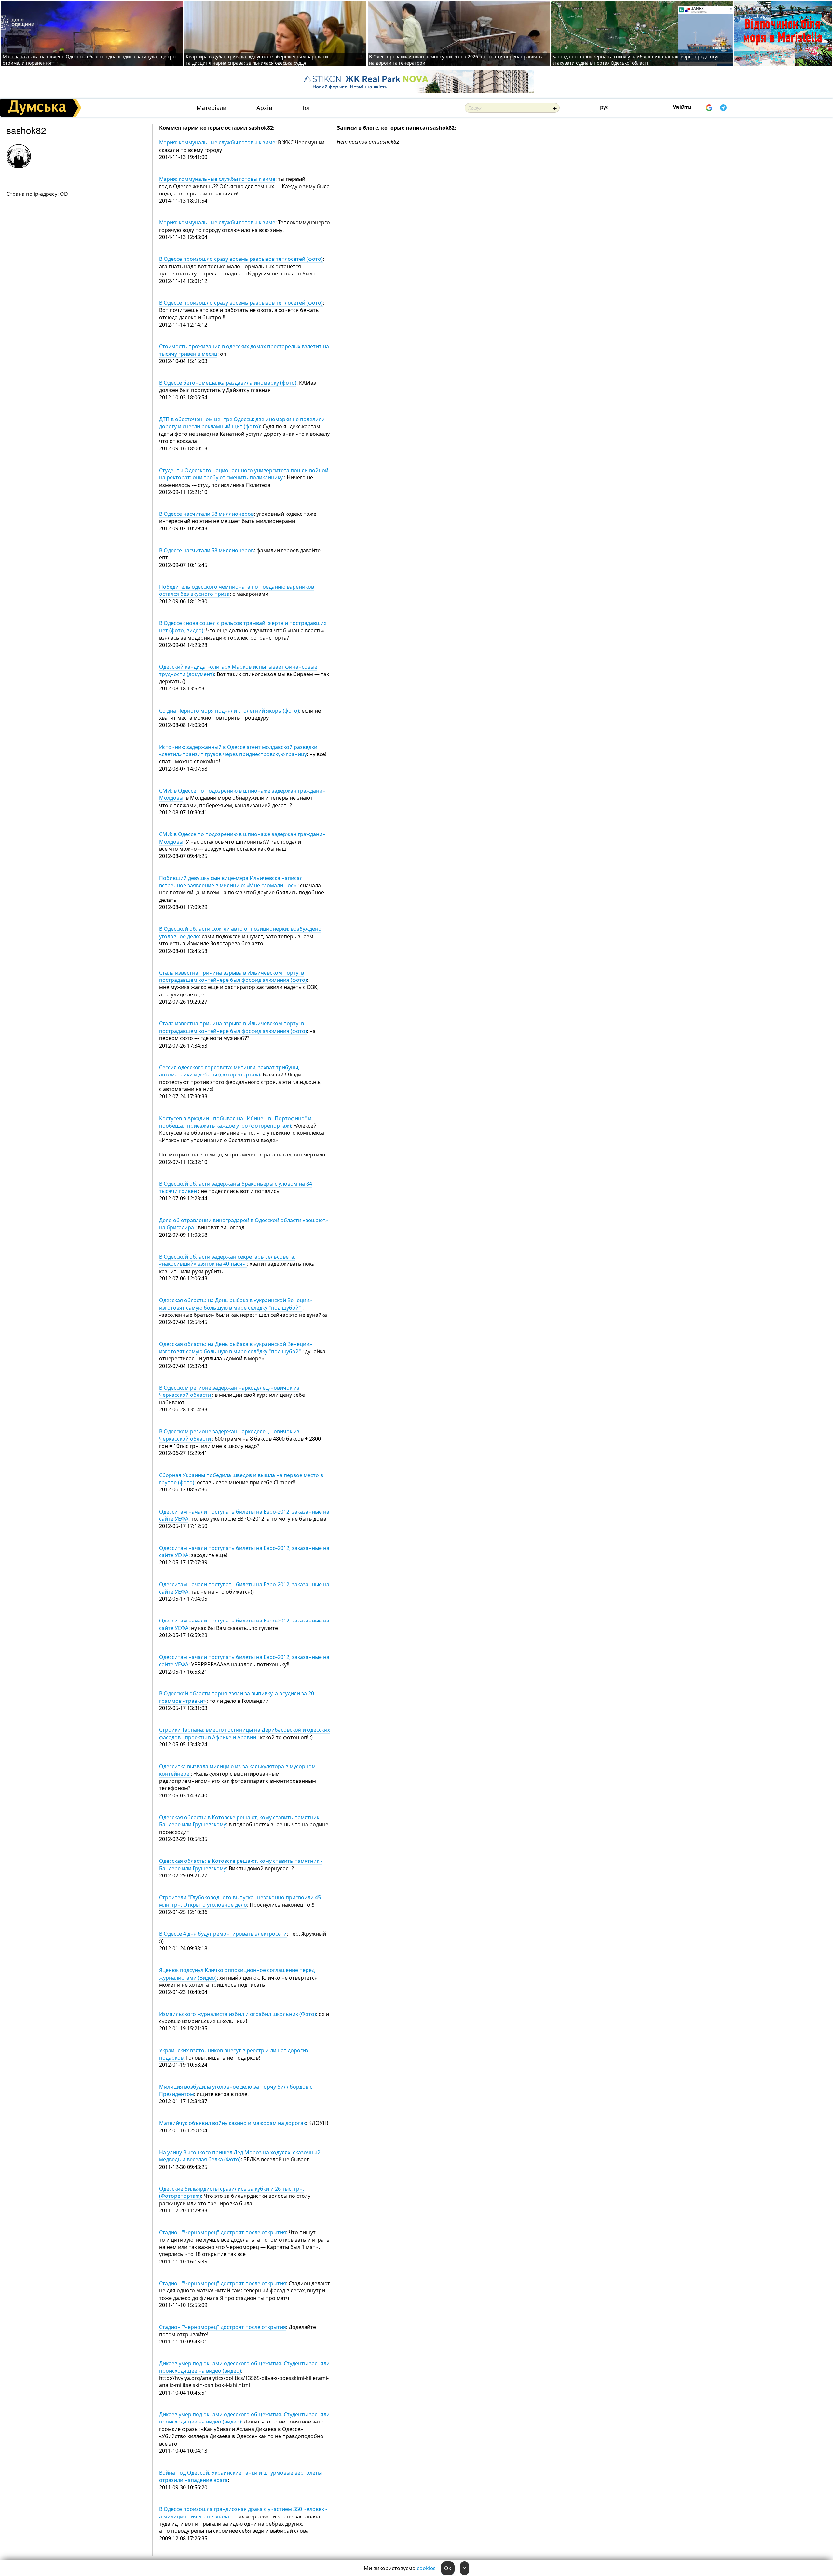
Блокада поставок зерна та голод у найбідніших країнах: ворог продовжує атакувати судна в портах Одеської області (636, 60)
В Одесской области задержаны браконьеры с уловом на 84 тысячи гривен (236, 1187)
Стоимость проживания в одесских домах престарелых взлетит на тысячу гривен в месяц (244, 350)
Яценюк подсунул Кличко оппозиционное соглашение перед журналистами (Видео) (237, 1974)
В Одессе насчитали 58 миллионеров (206, 514)
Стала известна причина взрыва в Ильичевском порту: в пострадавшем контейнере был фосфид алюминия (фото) (233, 976)
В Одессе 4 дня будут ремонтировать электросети (223, 1934)
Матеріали (212, 108)
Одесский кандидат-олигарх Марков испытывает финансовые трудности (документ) (238, 670)
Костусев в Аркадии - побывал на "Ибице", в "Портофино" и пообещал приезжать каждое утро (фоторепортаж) (235, 1122)
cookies (426, 2568)
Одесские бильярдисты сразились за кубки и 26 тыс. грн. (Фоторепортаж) (232, 2192)
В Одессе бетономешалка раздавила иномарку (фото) (228, 383)
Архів (264, 108)
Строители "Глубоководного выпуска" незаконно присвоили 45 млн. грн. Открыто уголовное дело (240, 1901)
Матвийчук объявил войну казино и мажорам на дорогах (232, 2123)
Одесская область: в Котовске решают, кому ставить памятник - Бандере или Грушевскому (241, 1821)
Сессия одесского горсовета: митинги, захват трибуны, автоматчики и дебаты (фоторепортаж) (229, 1071)
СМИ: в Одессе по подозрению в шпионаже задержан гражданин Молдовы (242, 794)
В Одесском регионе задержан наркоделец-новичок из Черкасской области (229, 1391)
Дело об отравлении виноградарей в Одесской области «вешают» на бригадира (244, 1224)
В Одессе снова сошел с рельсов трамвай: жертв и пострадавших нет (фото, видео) (243, 627)
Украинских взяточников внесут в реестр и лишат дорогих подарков (234, 2054)
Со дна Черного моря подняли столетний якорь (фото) (229, 711)
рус (604, 107)
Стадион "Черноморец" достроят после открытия (223, 2232)
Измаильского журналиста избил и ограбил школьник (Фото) (238, 2014)
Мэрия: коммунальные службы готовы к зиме (217, 142)
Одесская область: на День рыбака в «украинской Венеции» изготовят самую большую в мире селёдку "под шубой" (236, 1304)
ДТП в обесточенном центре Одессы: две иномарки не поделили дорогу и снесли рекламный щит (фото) (242, 423)
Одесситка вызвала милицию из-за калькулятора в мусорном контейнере (237, 1770)
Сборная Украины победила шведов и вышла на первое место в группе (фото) (241, 1479)
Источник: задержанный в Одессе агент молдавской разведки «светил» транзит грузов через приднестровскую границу (238, 751)
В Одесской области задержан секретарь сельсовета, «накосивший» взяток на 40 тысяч (227, 1260)
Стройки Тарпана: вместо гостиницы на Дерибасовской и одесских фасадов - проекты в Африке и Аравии (245, 1733)
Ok (448, 2568)
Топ (307, 108)
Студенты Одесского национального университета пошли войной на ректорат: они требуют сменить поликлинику (244, 474)
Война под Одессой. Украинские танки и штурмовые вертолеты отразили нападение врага (240, 2476)
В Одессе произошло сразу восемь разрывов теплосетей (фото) (241, 259)
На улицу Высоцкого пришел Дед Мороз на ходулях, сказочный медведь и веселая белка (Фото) (240, 2156)
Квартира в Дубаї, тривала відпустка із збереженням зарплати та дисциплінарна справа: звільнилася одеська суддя (257, 60)
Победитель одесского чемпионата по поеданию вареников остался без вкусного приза (237, 590)
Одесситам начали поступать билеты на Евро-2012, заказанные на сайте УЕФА (244, 1515)
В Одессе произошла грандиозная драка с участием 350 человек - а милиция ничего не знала (243, 2513)
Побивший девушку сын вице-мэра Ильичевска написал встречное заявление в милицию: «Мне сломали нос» (231, 882)
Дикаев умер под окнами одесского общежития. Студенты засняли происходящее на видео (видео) (244, 2418)
